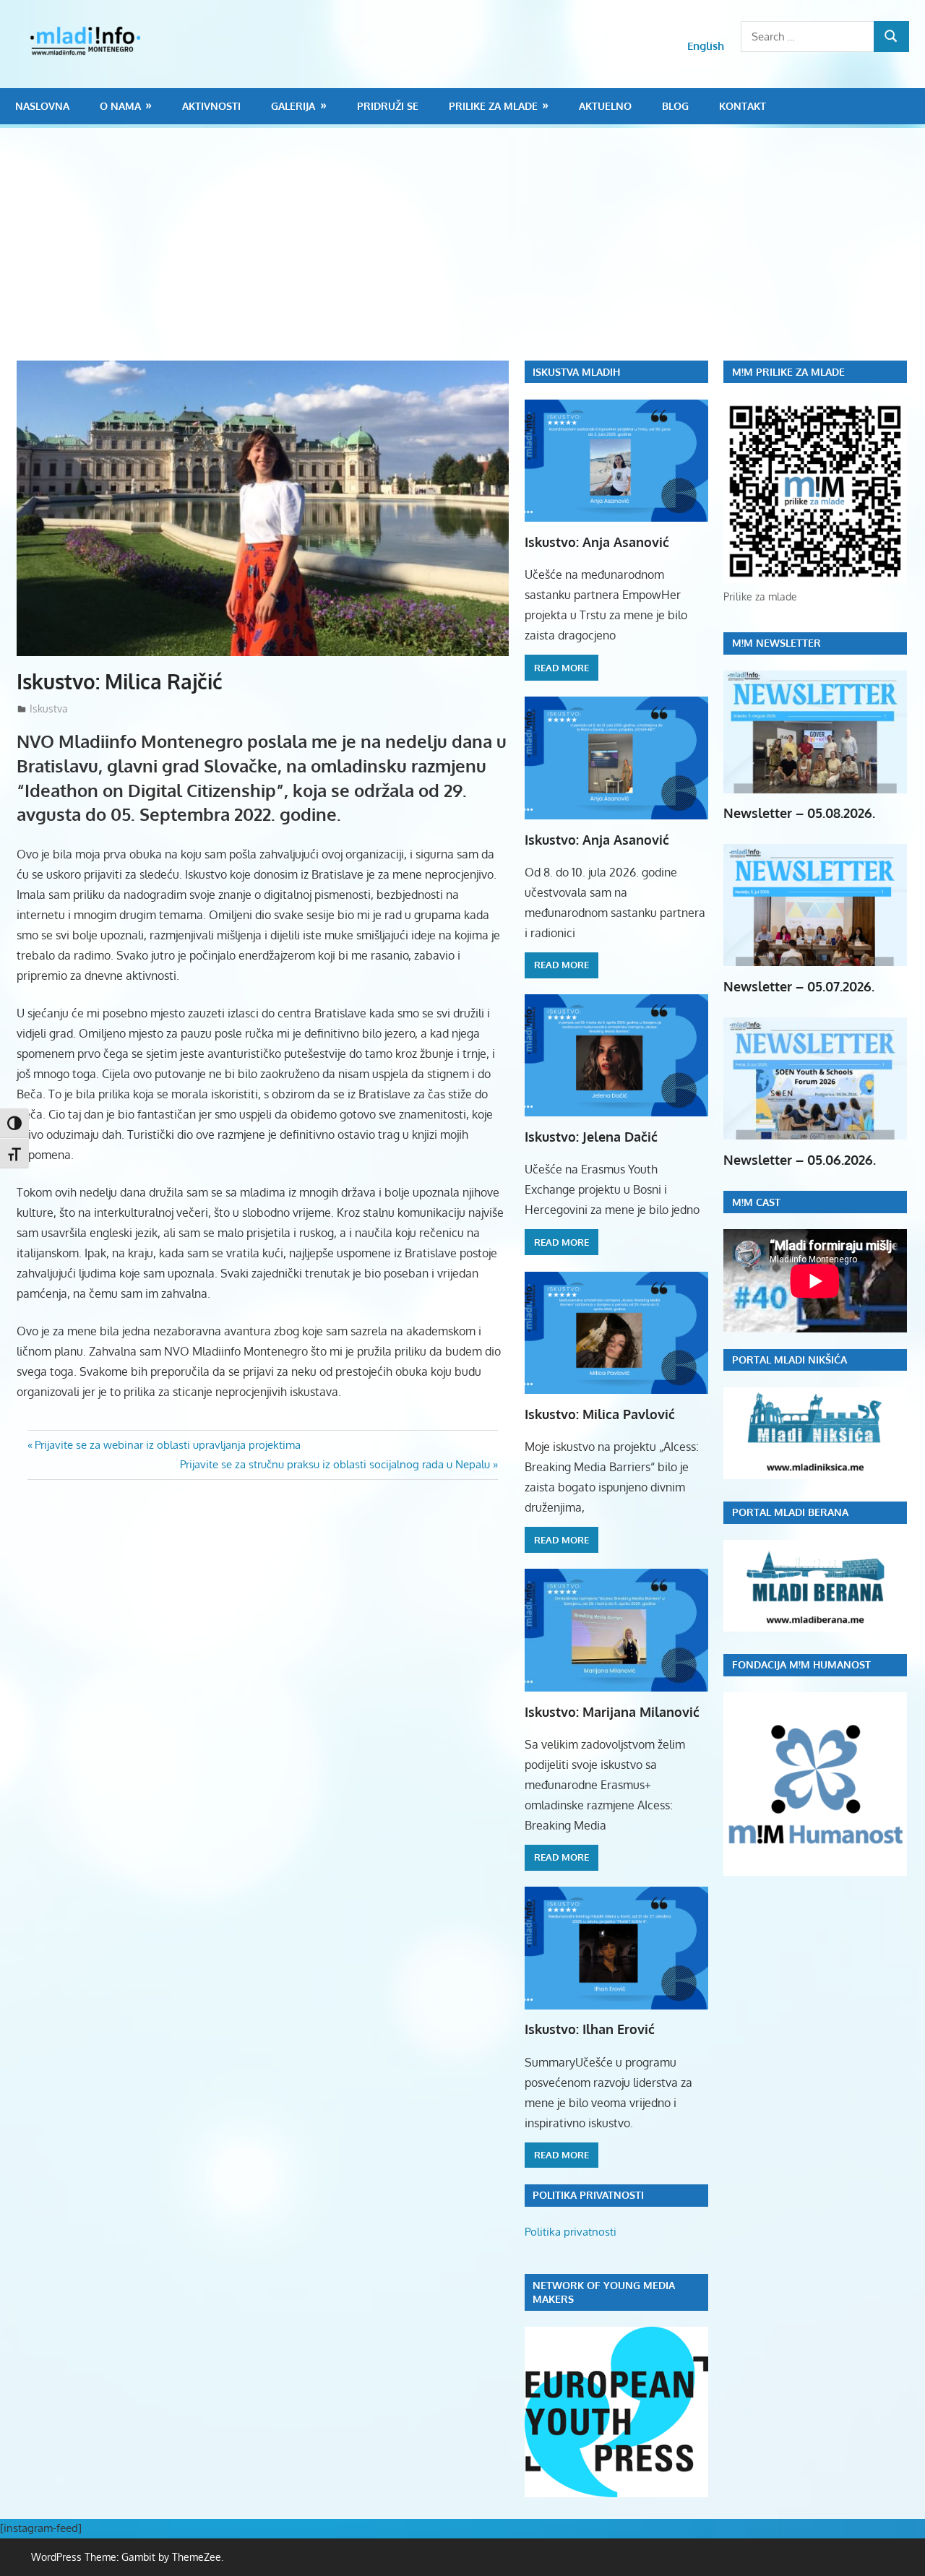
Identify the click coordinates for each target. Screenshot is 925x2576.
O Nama (120, 106)
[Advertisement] (470, 252)
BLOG (675, 106)
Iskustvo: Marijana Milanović (612, 1712)
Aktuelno (605, 106)
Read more (562, 668)
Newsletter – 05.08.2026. (799, 813)
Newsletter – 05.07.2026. (799, 986)
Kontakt (743, 106)
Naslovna (42, 106)
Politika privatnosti (571, 2232)
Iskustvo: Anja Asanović (597, 542)
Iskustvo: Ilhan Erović (590, 2029)
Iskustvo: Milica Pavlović (600, 1414)
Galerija (293, 106)
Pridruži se (388, 106)
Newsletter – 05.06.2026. (800, 1160)
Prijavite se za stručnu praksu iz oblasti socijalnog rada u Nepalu (335, 1464)
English (706, 46)
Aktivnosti (211, 106)
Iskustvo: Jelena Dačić (591, 1137)
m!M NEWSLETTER (776, 643)
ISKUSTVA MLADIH (576, 372)
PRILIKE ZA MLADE (493, 106)
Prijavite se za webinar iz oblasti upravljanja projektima (167, 1445)
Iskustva (49, 708)
